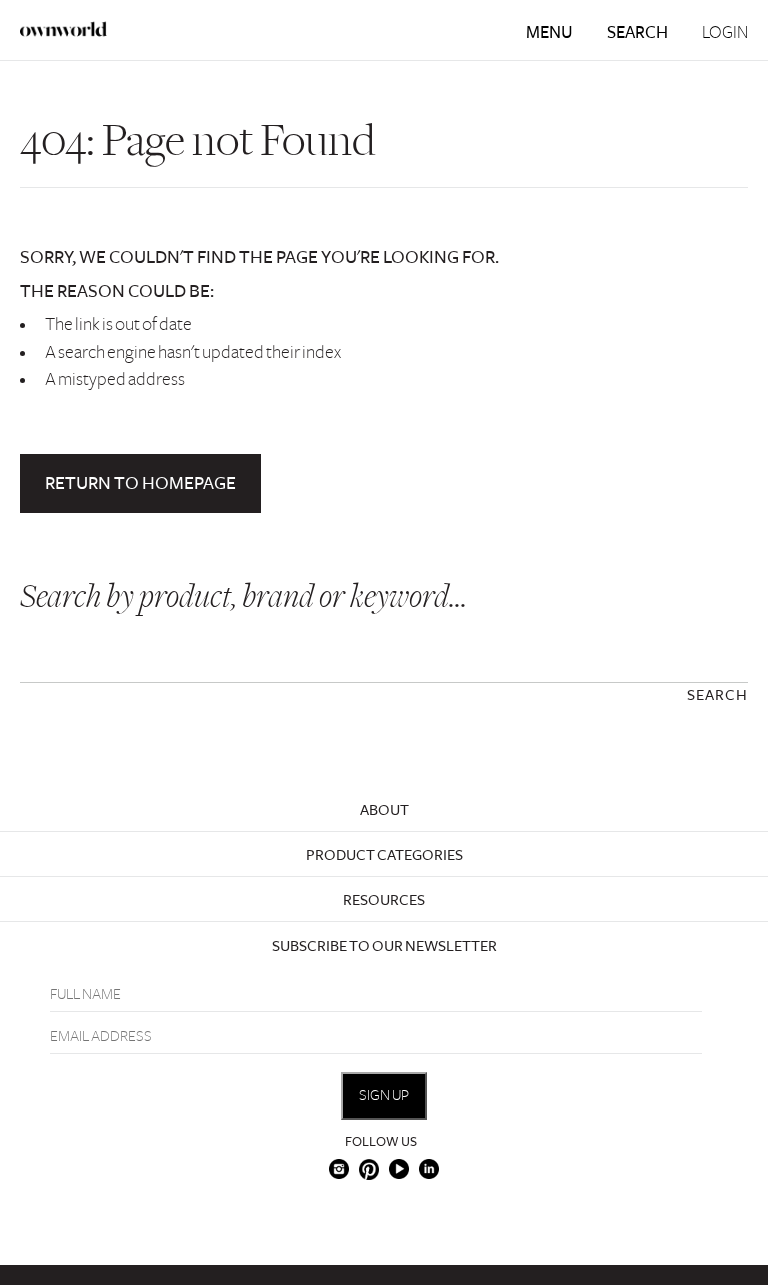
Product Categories (384, 855)
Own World (64, 29)
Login (725, 33)
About (384, 810)
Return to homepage (140, 483)
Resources (384, 900)
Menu (549, 32)
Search (637, 32)
